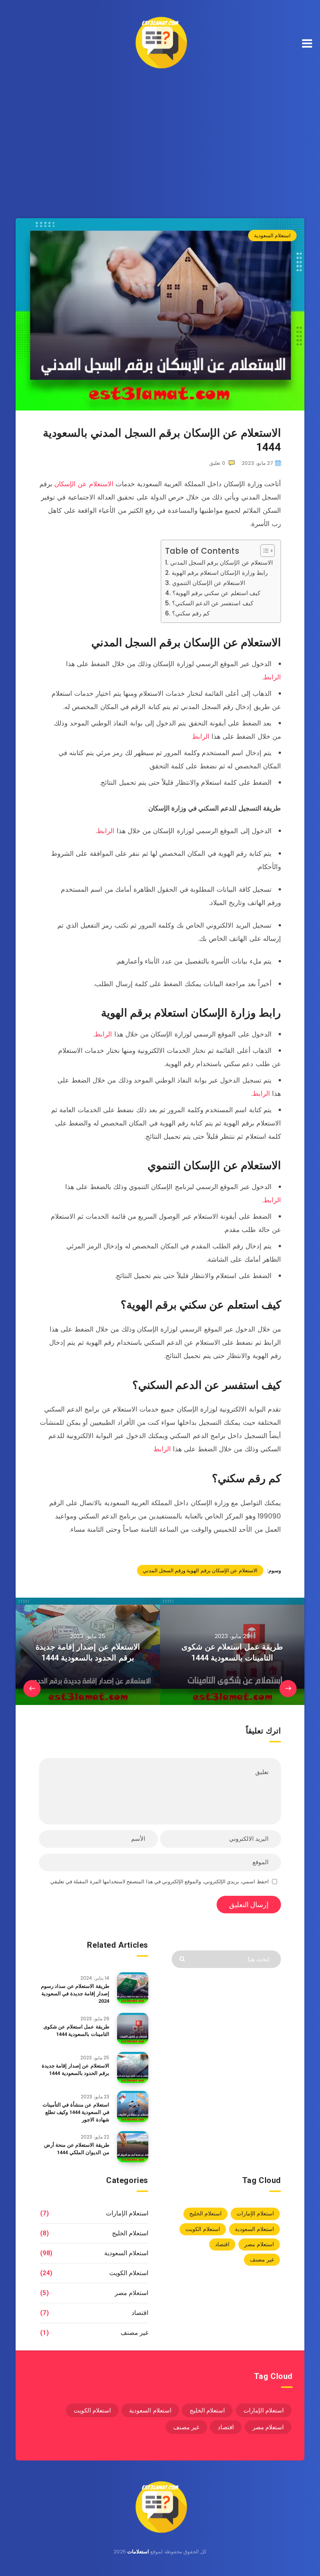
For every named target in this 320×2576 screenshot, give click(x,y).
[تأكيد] (183, 1958)
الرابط (272, 677)
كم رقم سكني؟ (191, 613)
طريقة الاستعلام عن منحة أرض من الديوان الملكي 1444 (77, 2149)
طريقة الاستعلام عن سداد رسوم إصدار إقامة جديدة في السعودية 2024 (75, 1994)
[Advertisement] (160, 136)
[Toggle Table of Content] (264, 551)
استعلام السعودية (272, 236)
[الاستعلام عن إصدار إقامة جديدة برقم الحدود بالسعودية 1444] (133, 2068)
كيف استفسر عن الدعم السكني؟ (213, 603)
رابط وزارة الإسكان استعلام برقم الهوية (220, 573)
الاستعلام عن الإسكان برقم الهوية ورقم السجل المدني (200, 1571)
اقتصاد (222, 2244)
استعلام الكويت (203, 2229)
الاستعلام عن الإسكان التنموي (209, 583)
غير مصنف (262, 2260)
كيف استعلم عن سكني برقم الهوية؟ (216, 593)
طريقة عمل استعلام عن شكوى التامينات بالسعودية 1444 (76, 2030)
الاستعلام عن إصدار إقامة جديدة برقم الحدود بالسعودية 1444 (76, 2069)
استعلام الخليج (205, 2213)
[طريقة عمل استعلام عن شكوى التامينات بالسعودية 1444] (133, 2028)
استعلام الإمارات (255, 2213)
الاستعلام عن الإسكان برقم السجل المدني (221, 563)
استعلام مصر (259, 2244)
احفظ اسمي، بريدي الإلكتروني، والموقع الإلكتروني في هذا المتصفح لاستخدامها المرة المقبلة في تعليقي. (159, 1882)
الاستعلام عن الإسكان (84, 484)
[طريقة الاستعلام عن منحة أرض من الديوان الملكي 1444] (133, 2147)
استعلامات (138, 2552)
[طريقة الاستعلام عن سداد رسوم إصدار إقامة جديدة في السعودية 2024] (133, 1988)
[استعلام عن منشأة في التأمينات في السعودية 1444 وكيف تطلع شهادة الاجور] (133, 2107)
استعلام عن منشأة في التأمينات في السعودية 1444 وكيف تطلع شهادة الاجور (76, 2112)
